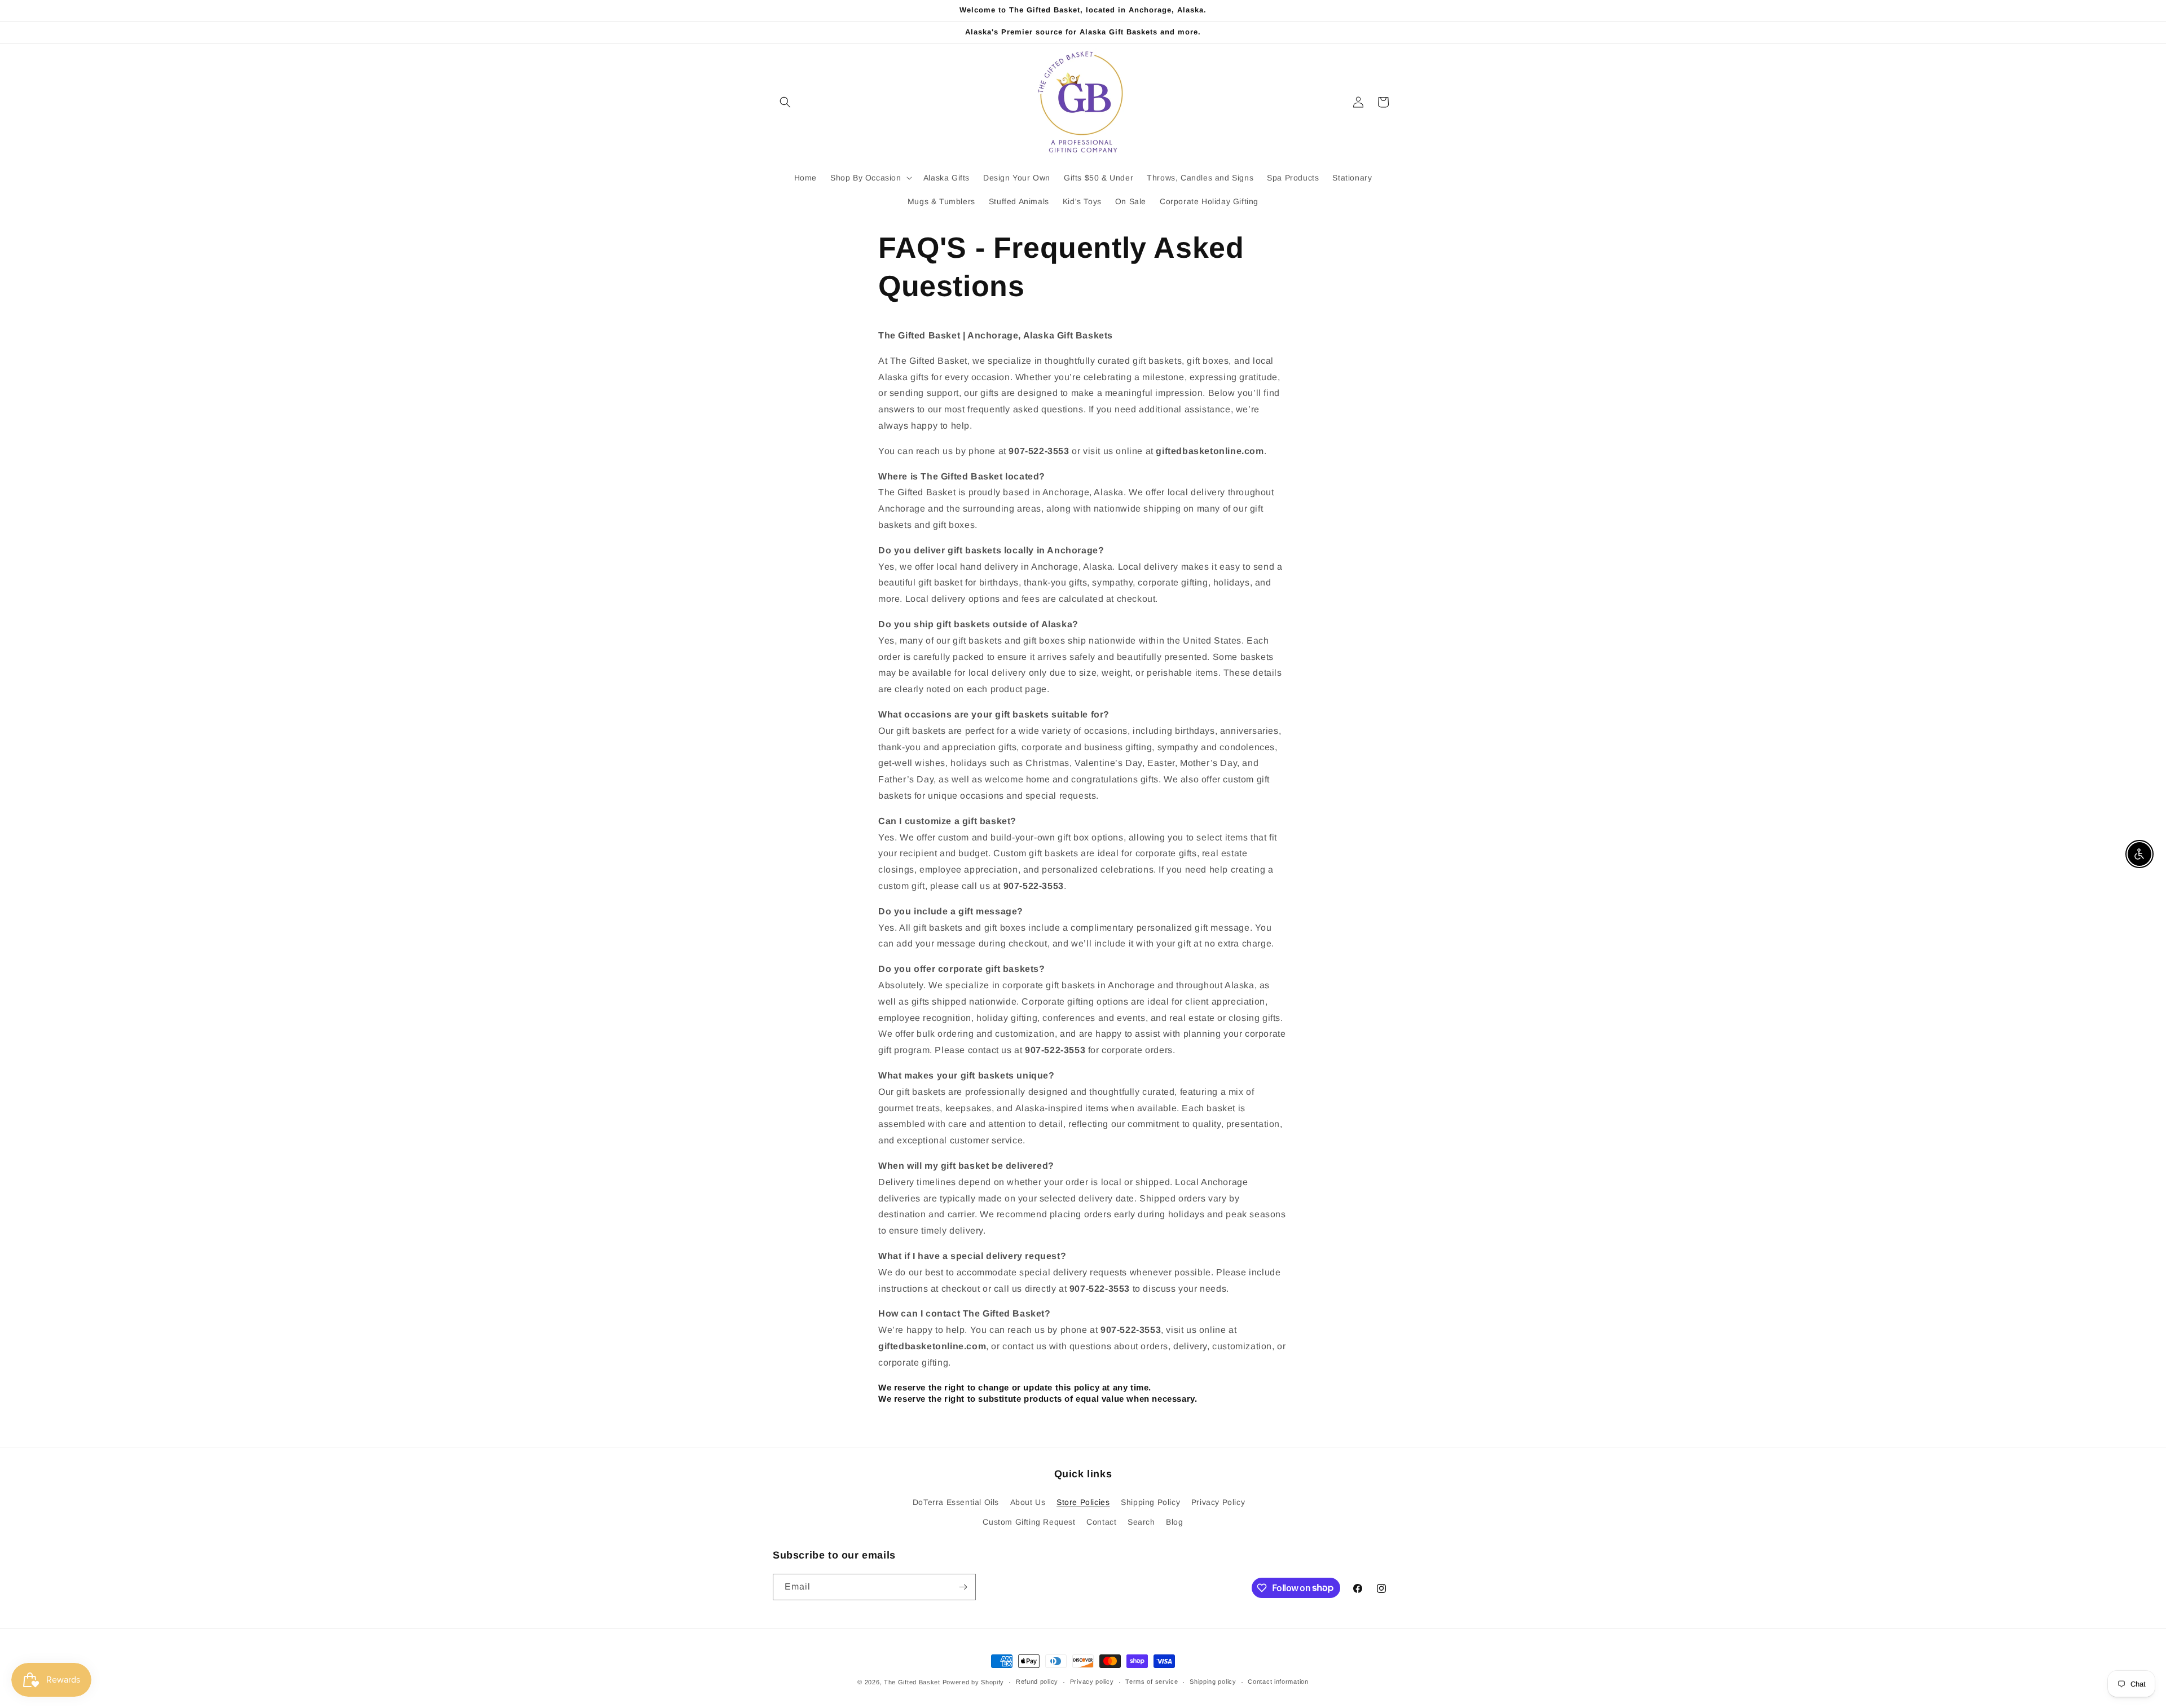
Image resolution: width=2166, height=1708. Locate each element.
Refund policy (1037, 1681)
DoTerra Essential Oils (956, 1502)
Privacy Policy (1218, 1502)
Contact (1101, 1522)
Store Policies (1083, 1502)
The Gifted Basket (912, 1682)
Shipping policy (1213, 1681)
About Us (1028, 1502)
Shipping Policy (1150, 1502)
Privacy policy (1092, 1681)
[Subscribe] (963, 1587)
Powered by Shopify (974, 1682)
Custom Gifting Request (1029, 1522)
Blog (1174, 1522)
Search (1141, 1522)
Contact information (1278, 1681)
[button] (785, 102)
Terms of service (1152, 1681)
